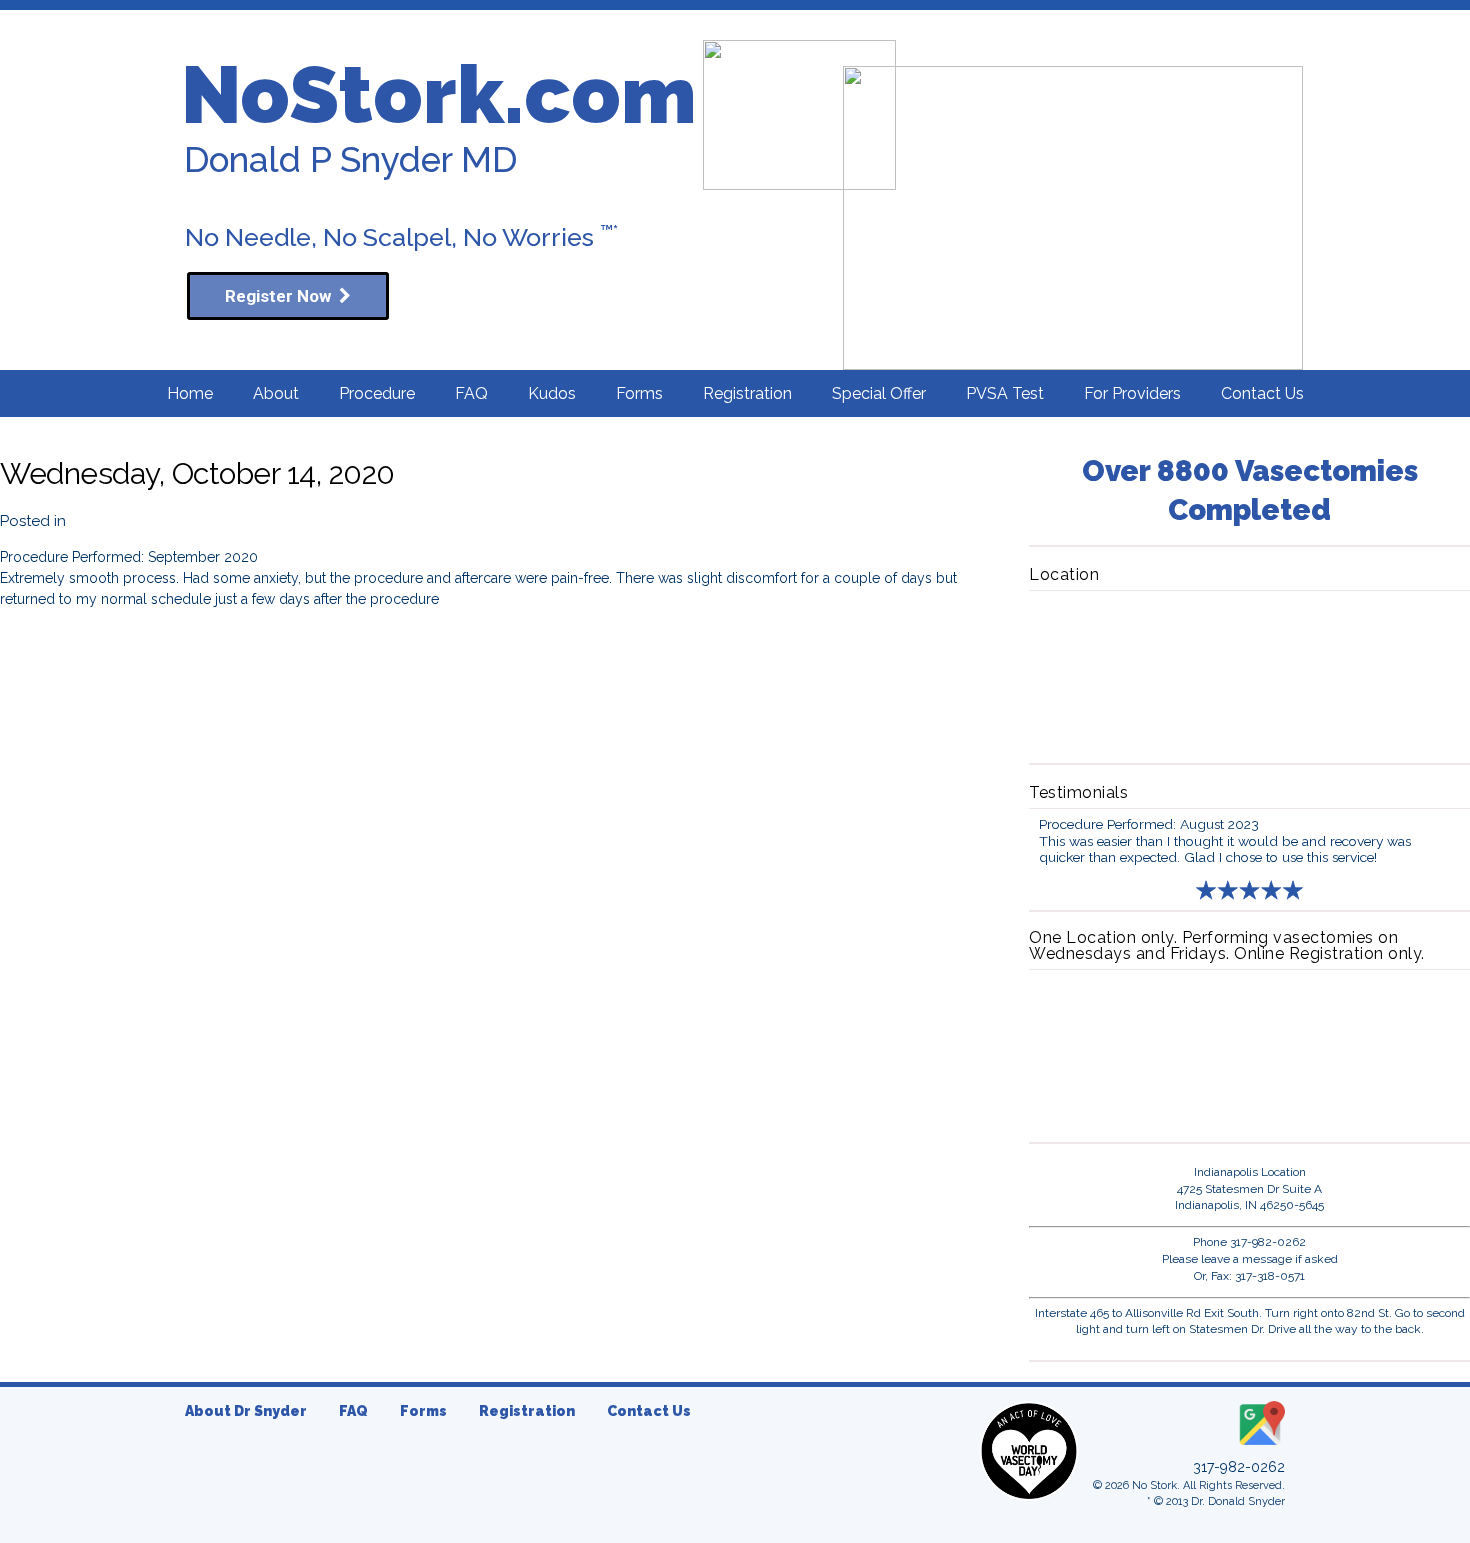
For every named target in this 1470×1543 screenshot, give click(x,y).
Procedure (377, 393)
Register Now (282, 296)
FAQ (471, 393)
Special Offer (879, 393)
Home (190, 393)
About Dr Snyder (246, 1411)
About (276, 393)
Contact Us (1262, 393)
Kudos (552, 393)
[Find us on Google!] (1260, 1446)
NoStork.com (439, 95)
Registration (747, 393)
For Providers (1132, 393)
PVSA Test (1005, 393)
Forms (639, 393)
